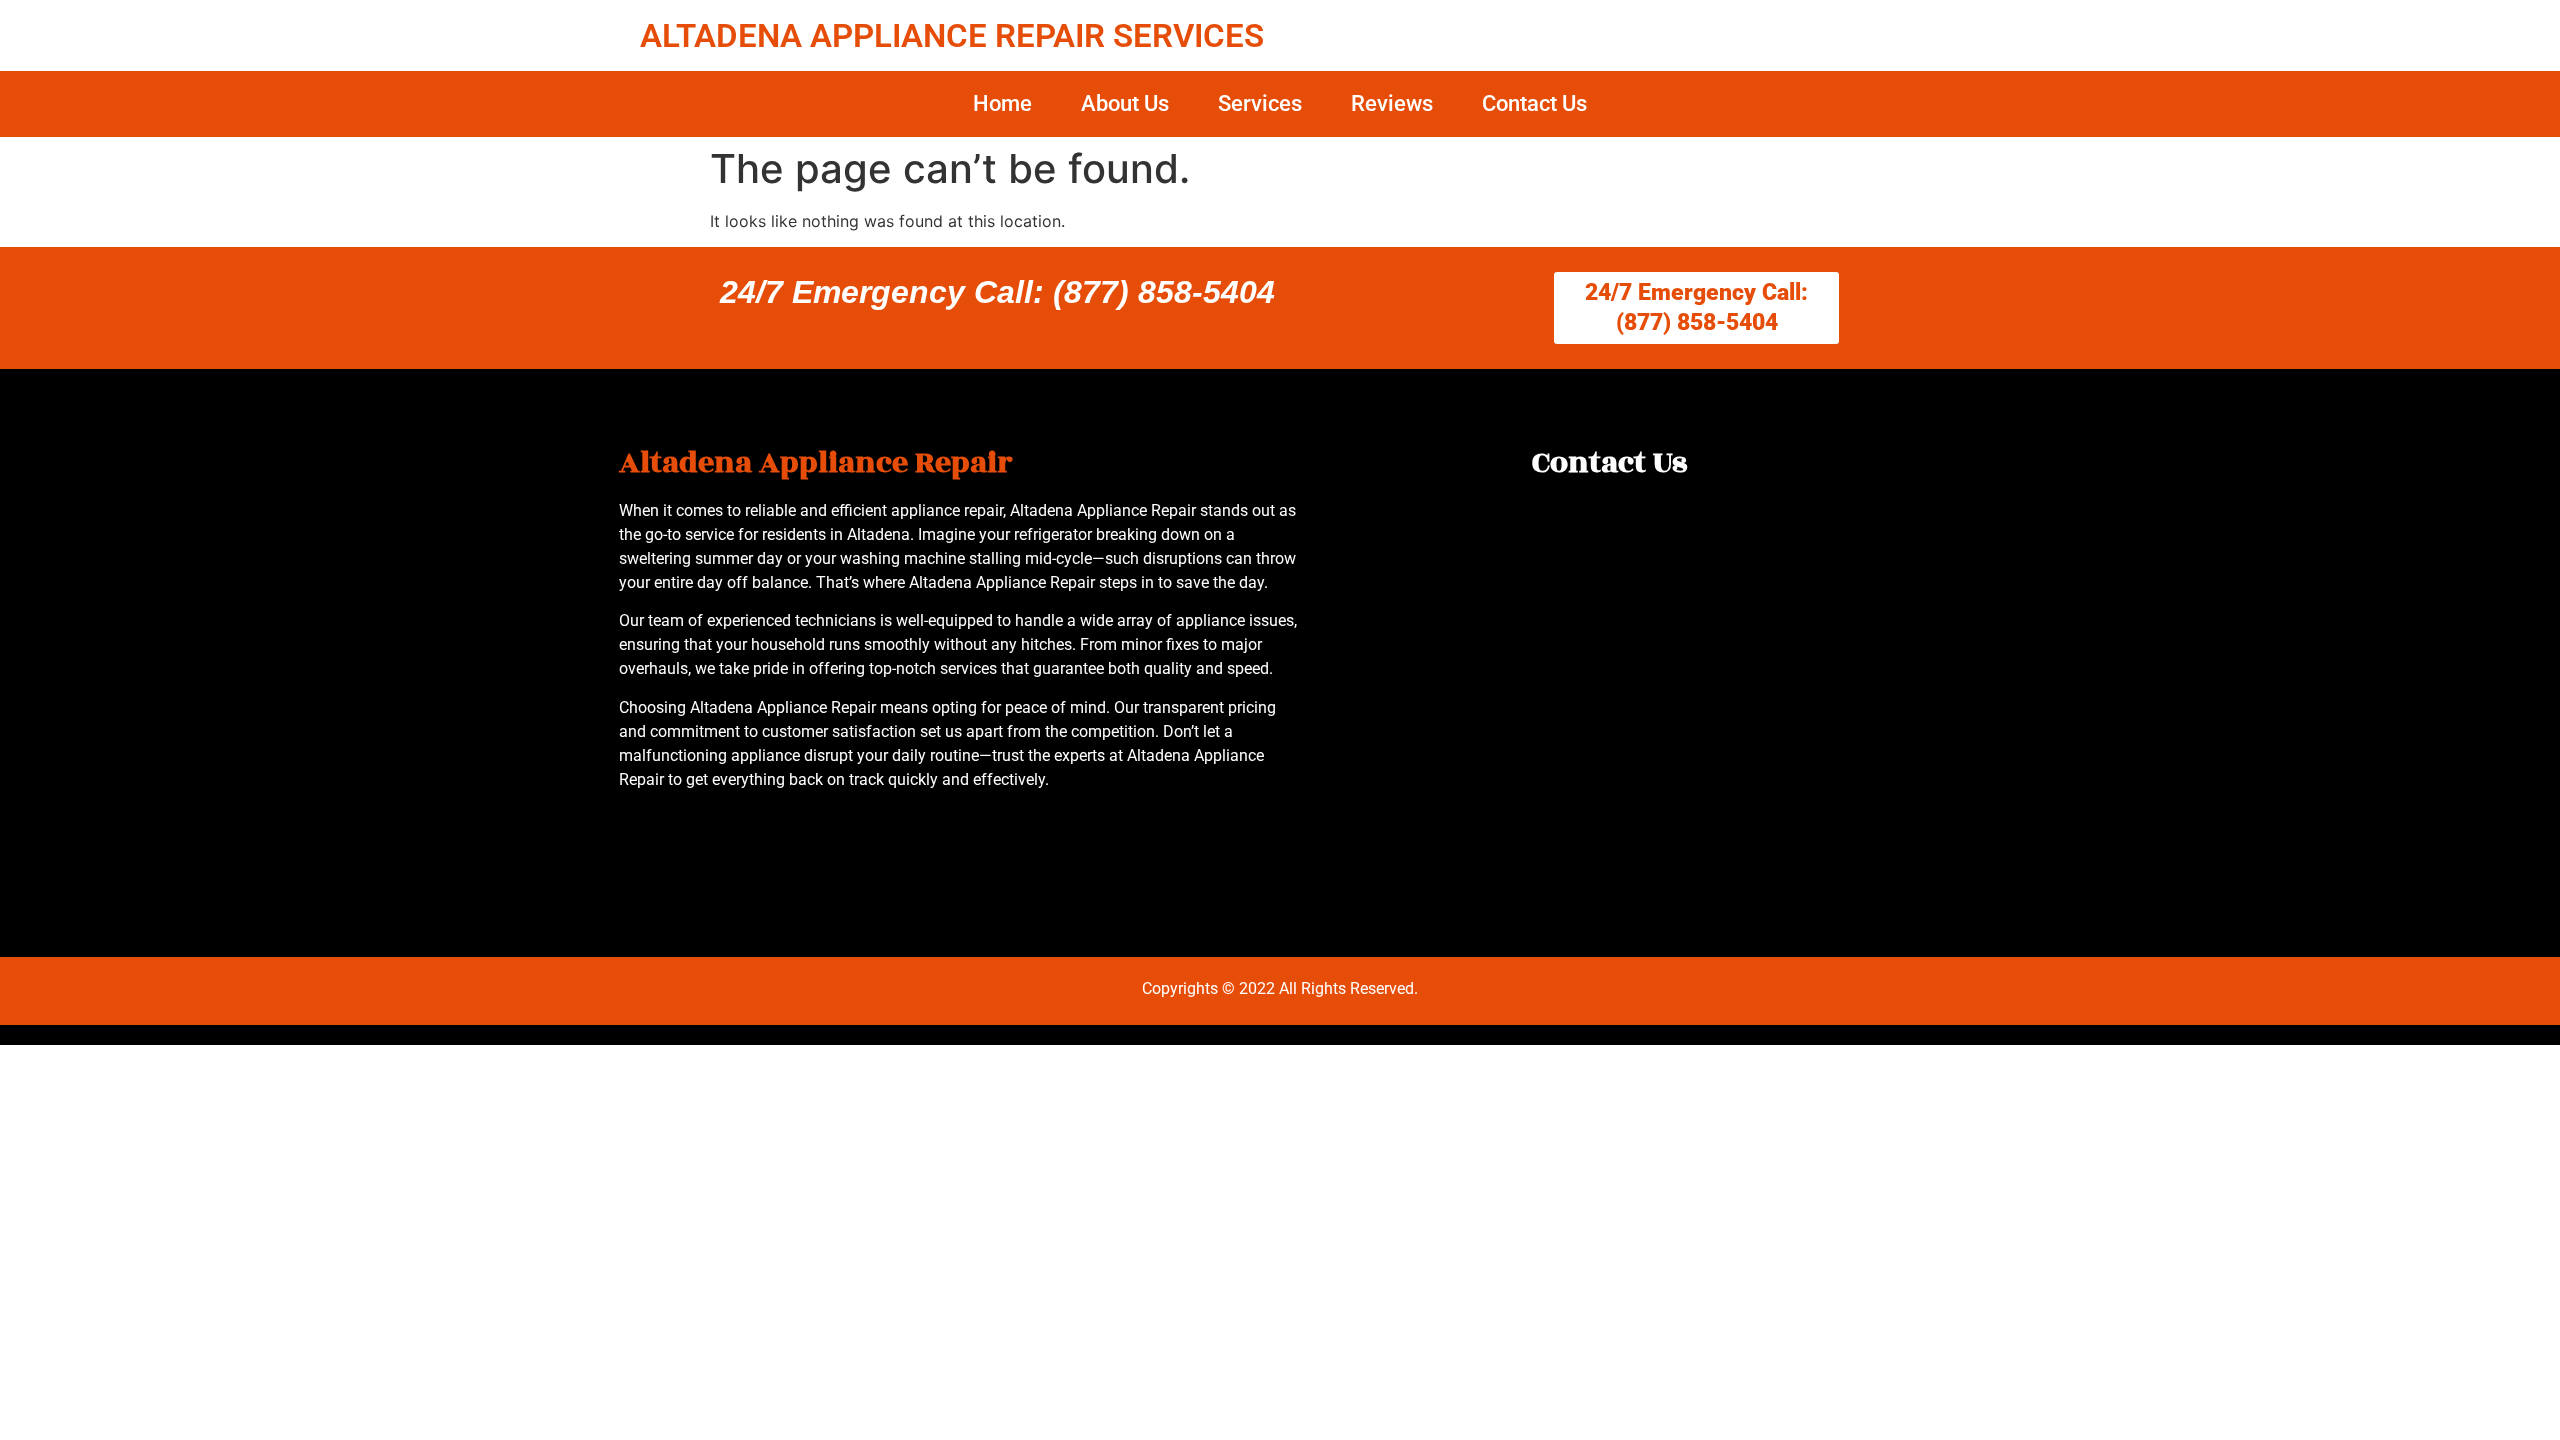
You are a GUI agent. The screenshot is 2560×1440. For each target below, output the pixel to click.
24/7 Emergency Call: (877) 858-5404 (997, 292)
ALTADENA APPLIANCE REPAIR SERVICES (952, 35)
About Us (1125, 103)
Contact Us (1534, 103)
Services (1260, 103)
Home (1002, 103)
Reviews (1392, 103)
